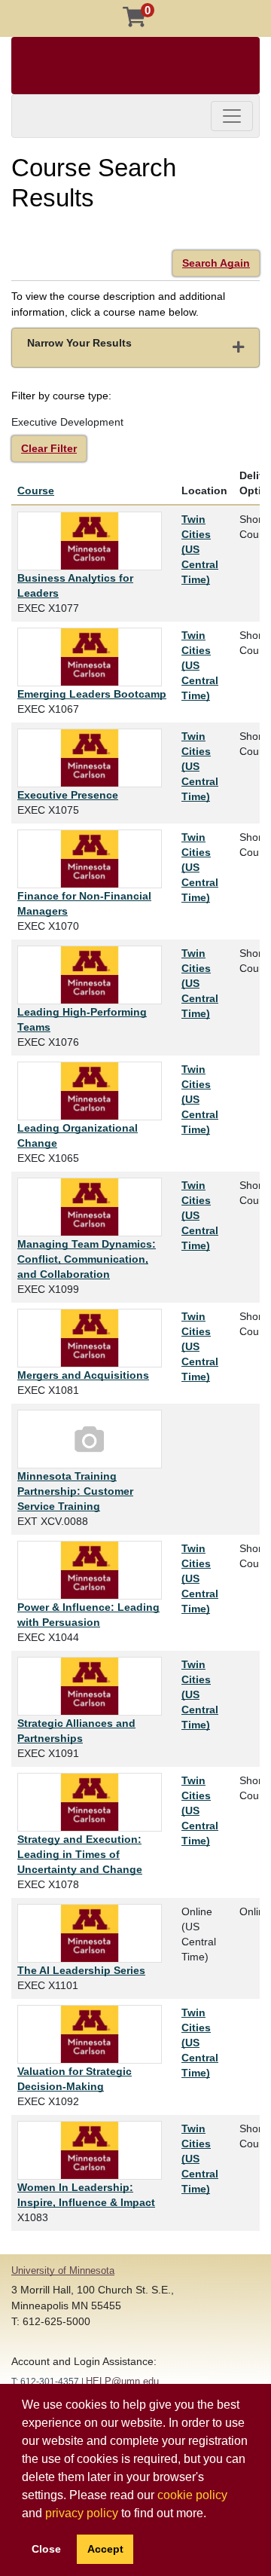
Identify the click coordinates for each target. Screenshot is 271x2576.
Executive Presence (68, 795)
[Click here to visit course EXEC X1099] (93, 1207)
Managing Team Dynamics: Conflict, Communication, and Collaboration (87, 1259)
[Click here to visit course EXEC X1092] (93, 2034)
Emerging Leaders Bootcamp (92, 694)
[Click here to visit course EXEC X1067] (93, 657)
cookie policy (192, 2495)
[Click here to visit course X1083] (93, 2150)
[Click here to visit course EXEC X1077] (93, 541)
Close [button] (46, 2549)
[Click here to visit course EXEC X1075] (93, 758)
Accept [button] (105, 2549)
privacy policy (82, 2513)
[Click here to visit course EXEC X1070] (93, 859)
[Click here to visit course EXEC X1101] (93, 1933)
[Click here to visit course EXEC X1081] (93, 1338)
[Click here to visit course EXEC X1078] (93, 1802)
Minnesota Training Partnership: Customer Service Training (75, 1491)
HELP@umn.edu (122, 2381)
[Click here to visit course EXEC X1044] (93, 1570)
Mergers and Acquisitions (83, 1375)
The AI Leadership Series (81, 1970)
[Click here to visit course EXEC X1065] (93, 1091)
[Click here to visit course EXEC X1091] (93, 1686)
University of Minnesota (63, 2270)
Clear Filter (49, 448)
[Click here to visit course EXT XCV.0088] (93, 1439)
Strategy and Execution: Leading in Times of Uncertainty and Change (80, 1854)
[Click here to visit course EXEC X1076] (93, 975)
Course (36, 490)
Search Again (216, 263)
